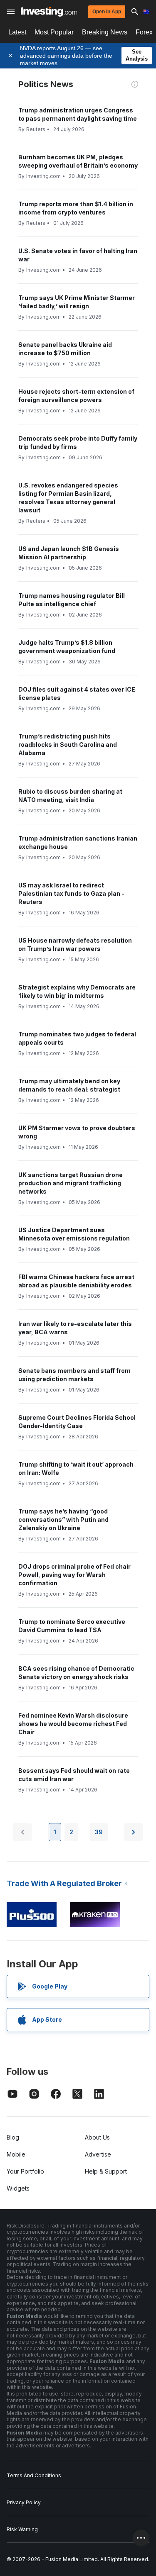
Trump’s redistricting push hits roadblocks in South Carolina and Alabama (68, 745)
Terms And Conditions (34, 2475)
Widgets (18, 2188)
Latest (17, 32)
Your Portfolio (25, 2171)
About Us (97, 2137)
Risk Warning (22, 2529)
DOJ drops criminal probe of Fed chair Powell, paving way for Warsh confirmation (74, 1575)
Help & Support (106, 2171)
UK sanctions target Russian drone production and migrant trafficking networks (71, 1183)
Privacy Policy (24, 2502)
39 (99, 1832)
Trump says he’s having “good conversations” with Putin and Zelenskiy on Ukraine (63, 1520)
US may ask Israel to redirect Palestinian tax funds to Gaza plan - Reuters (71, 893)
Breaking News (105, 32)
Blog (13, 2137)
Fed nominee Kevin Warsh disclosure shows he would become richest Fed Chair (73, 1724)
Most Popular (54, 32)
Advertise (98, 2154)
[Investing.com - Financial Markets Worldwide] (49, 12)
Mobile (16, 2154)
